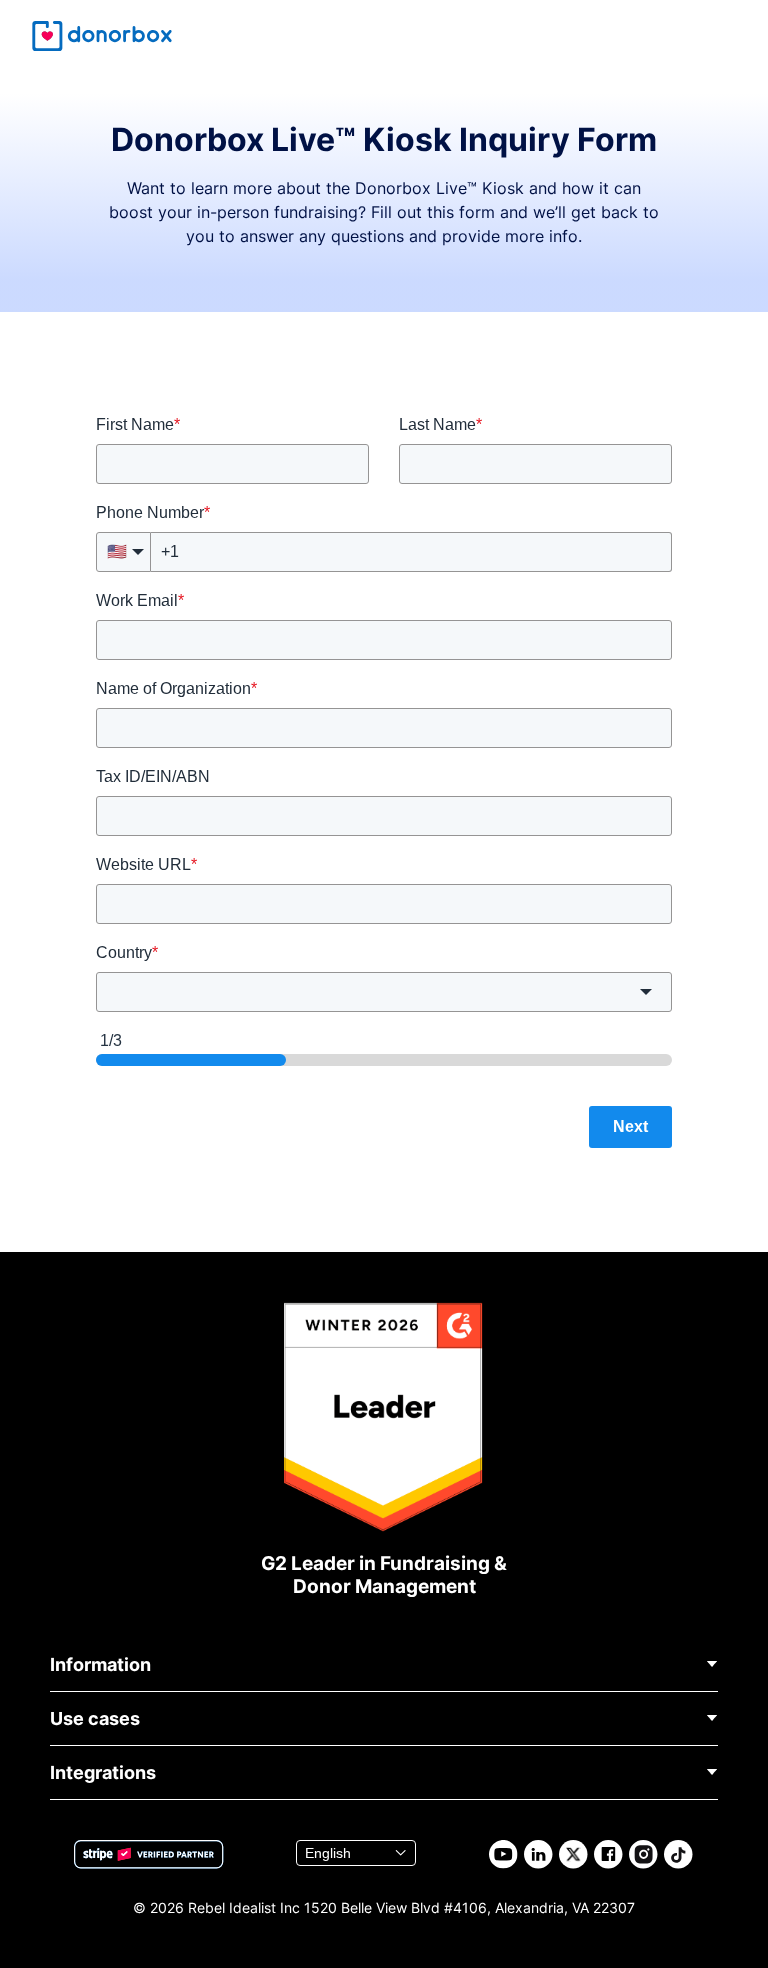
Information (100, 1664)
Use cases (95, 1718)
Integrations (103, 1772)
